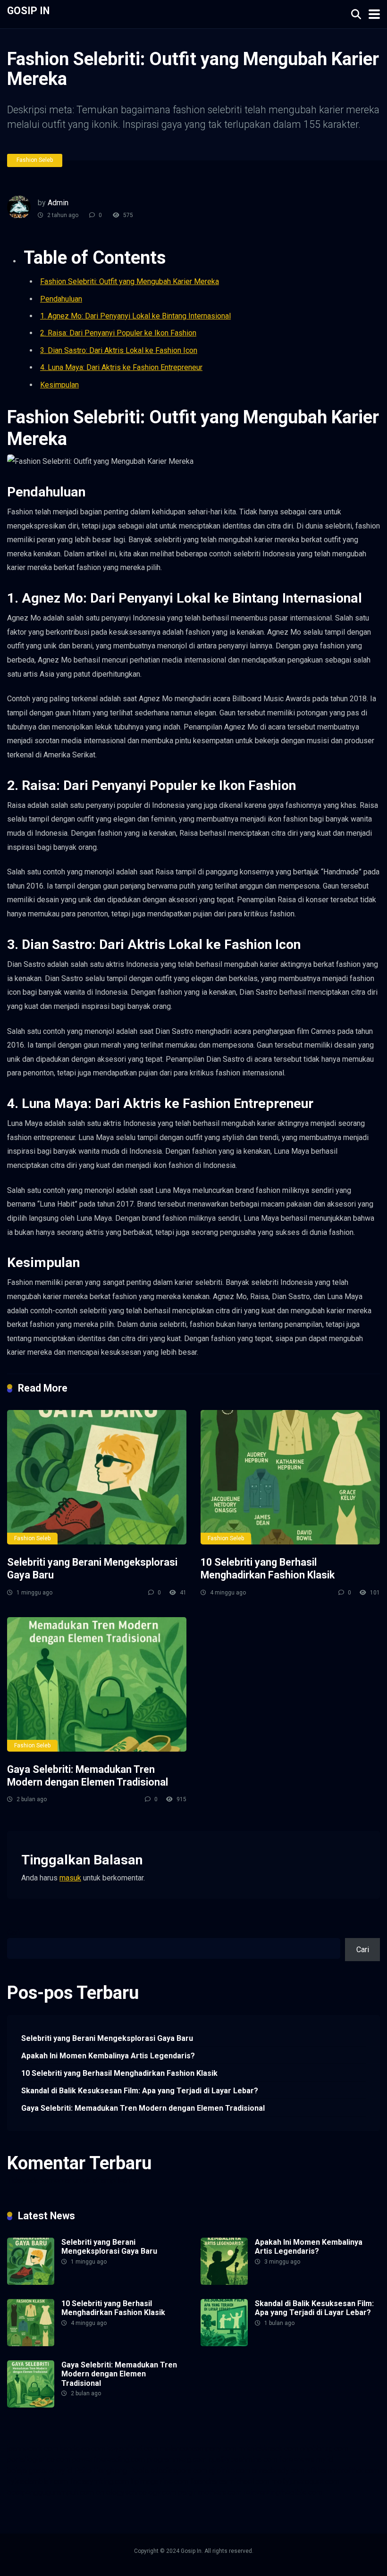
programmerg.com (177, 2459)
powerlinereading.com (109, 2459)
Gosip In (28, 10)
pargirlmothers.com (210, 2492)
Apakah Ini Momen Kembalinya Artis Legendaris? (108, 2056)
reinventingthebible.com (283, 2492)
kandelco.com (83, 2448)
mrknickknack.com (268, 2448)
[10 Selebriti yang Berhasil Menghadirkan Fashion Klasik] (290, 1477)
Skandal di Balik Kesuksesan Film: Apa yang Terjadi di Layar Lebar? (140, 2091)
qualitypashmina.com (243, 2459)
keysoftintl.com (133, 2448)
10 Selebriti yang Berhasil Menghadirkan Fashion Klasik (268, 1569)
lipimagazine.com (160, 2481)
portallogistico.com (39, 2459)
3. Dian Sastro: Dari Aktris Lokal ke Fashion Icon (119, 350)
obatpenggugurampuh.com (50, 2492)
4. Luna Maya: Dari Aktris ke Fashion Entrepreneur (121, 367)
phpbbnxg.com (324, 2448)
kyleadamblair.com (38, 2481)
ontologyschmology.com (136, 2492)
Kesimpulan (59, 385)
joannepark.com (33, 2448)
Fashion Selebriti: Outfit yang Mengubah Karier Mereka (130, 281)
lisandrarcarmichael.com (230, 2481)
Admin (58, 203)
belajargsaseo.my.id (40, 2471)
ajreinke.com (230, 2471)
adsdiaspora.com (179, 2471)
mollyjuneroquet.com (305, 2481)
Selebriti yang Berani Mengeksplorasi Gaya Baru (107, 2038)
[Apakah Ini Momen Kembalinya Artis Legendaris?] (224, 2282)
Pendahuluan (61, 299)
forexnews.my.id (306, 2459)
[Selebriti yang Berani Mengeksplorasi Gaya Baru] (97, 1477)
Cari (13, 1933)
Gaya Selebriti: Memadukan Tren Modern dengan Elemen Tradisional (88, 1776)
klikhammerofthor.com (343, 2471)
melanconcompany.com (198, 2448)
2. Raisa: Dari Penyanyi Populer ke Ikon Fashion (118, 333)
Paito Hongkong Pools (111, 2471)
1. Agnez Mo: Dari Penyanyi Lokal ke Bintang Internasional (135, 316)
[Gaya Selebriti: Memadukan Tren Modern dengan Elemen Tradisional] (97, 1684)
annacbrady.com (278, 2471)
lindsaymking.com (99, 2481)
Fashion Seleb (35, 160)
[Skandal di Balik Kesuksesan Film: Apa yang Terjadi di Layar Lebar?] (224, 2344)
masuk (70, 1878)
